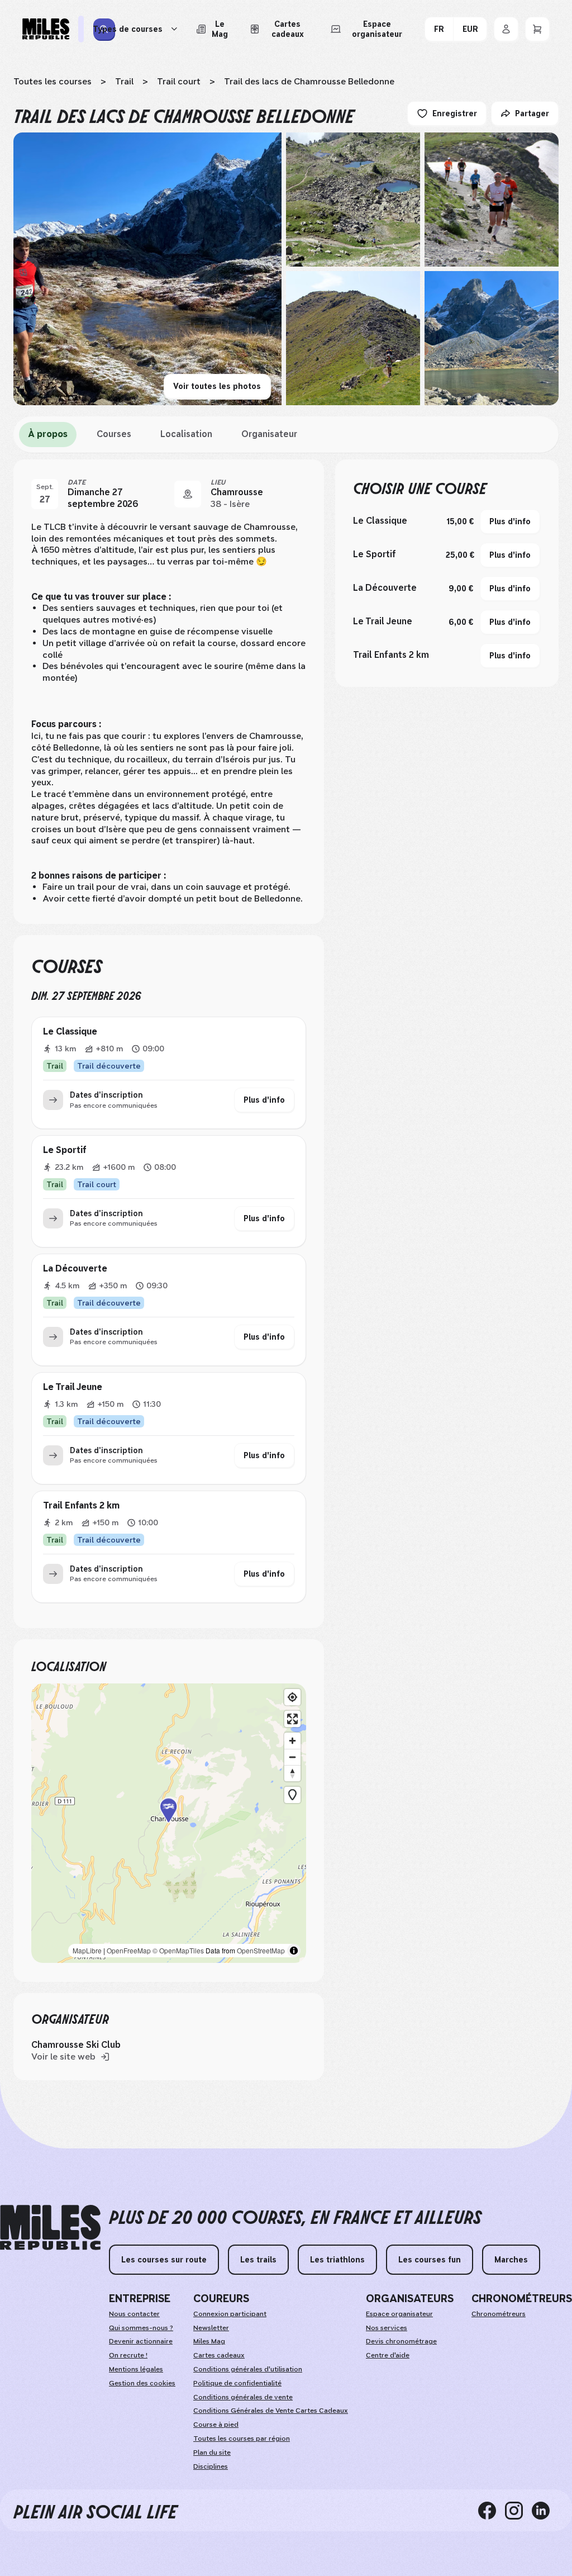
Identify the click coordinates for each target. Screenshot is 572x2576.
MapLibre (87, 1950)
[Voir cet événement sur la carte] (188, 494)
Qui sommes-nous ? (141, 2328)
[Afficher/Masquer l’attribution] (294, 1951)
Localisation (186, 434)
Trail (124, 81)
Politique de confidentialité (237, 2383)
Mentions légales (136, 2369)
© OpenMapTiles (178, 1950)
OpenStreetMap (261, 1950)
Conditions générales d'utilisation (248, 2369)
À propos (48, 434)
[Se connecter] (506, 29)
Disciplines (211, 2466)
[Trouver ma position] (292, 1697)
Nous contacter (134, 2314)
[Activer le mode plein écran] (292, 1719)
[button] (169, 1823)
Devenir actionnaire (141, 2341)
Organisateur (269, 434)
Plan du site (212, 2452)
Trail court (179, 81)
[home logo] (50, 2228)
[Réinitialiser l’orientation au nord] (292, 1773)
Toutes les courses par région (242, 2439)
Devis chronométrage (401, 2341)
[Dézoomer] (292, 1757)
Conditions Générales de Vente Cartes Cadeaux (271, 2411)
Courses (114, 434)
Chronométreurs (499, 2314)
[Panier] (537, 29)
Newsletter (211, 2328)
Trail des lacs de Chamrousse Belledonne (309, 81)
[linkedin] (545, 2510)
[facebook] (492, 2510)
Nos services (387, 2328)
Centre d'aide (388, 2355)
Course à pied (216, 2425)
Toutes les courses (53, 81)
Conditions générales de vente (243, 2397)
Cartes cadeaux (219, 2355)
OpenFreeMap (129, 1950)
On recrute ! (128, 2355)
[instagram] (518, 2510)
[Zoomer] (292, 1741)
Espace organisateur (399, 2314)
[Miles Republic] (46, 29)
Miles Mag (209, 2341)
